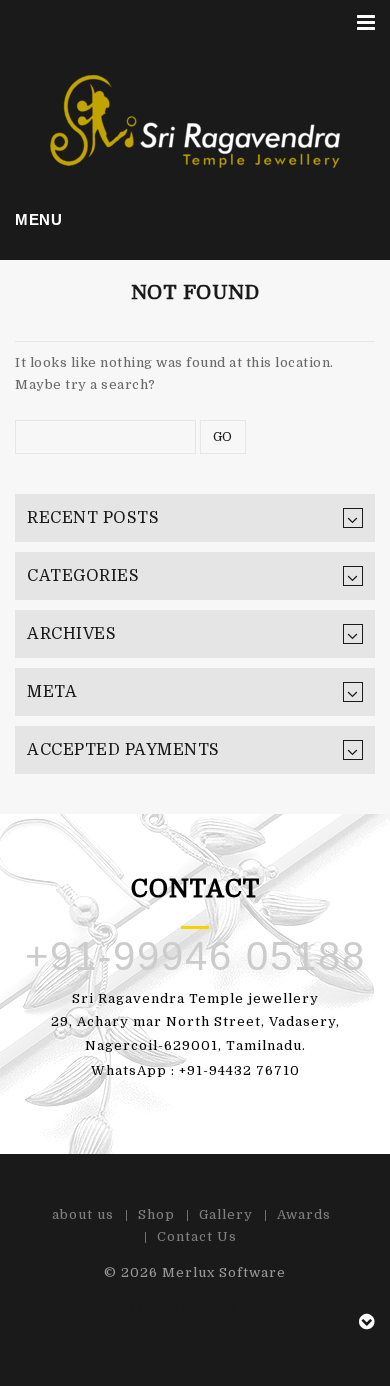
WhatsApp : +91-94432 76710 (195, 1070)
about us (83, 1214)
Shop (156, 1214)
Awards (304, 1214)
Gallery (226, 1214)
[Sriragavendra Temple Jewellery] (195, 120)
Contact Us (197, 1236)
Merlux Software (224, 1272)
